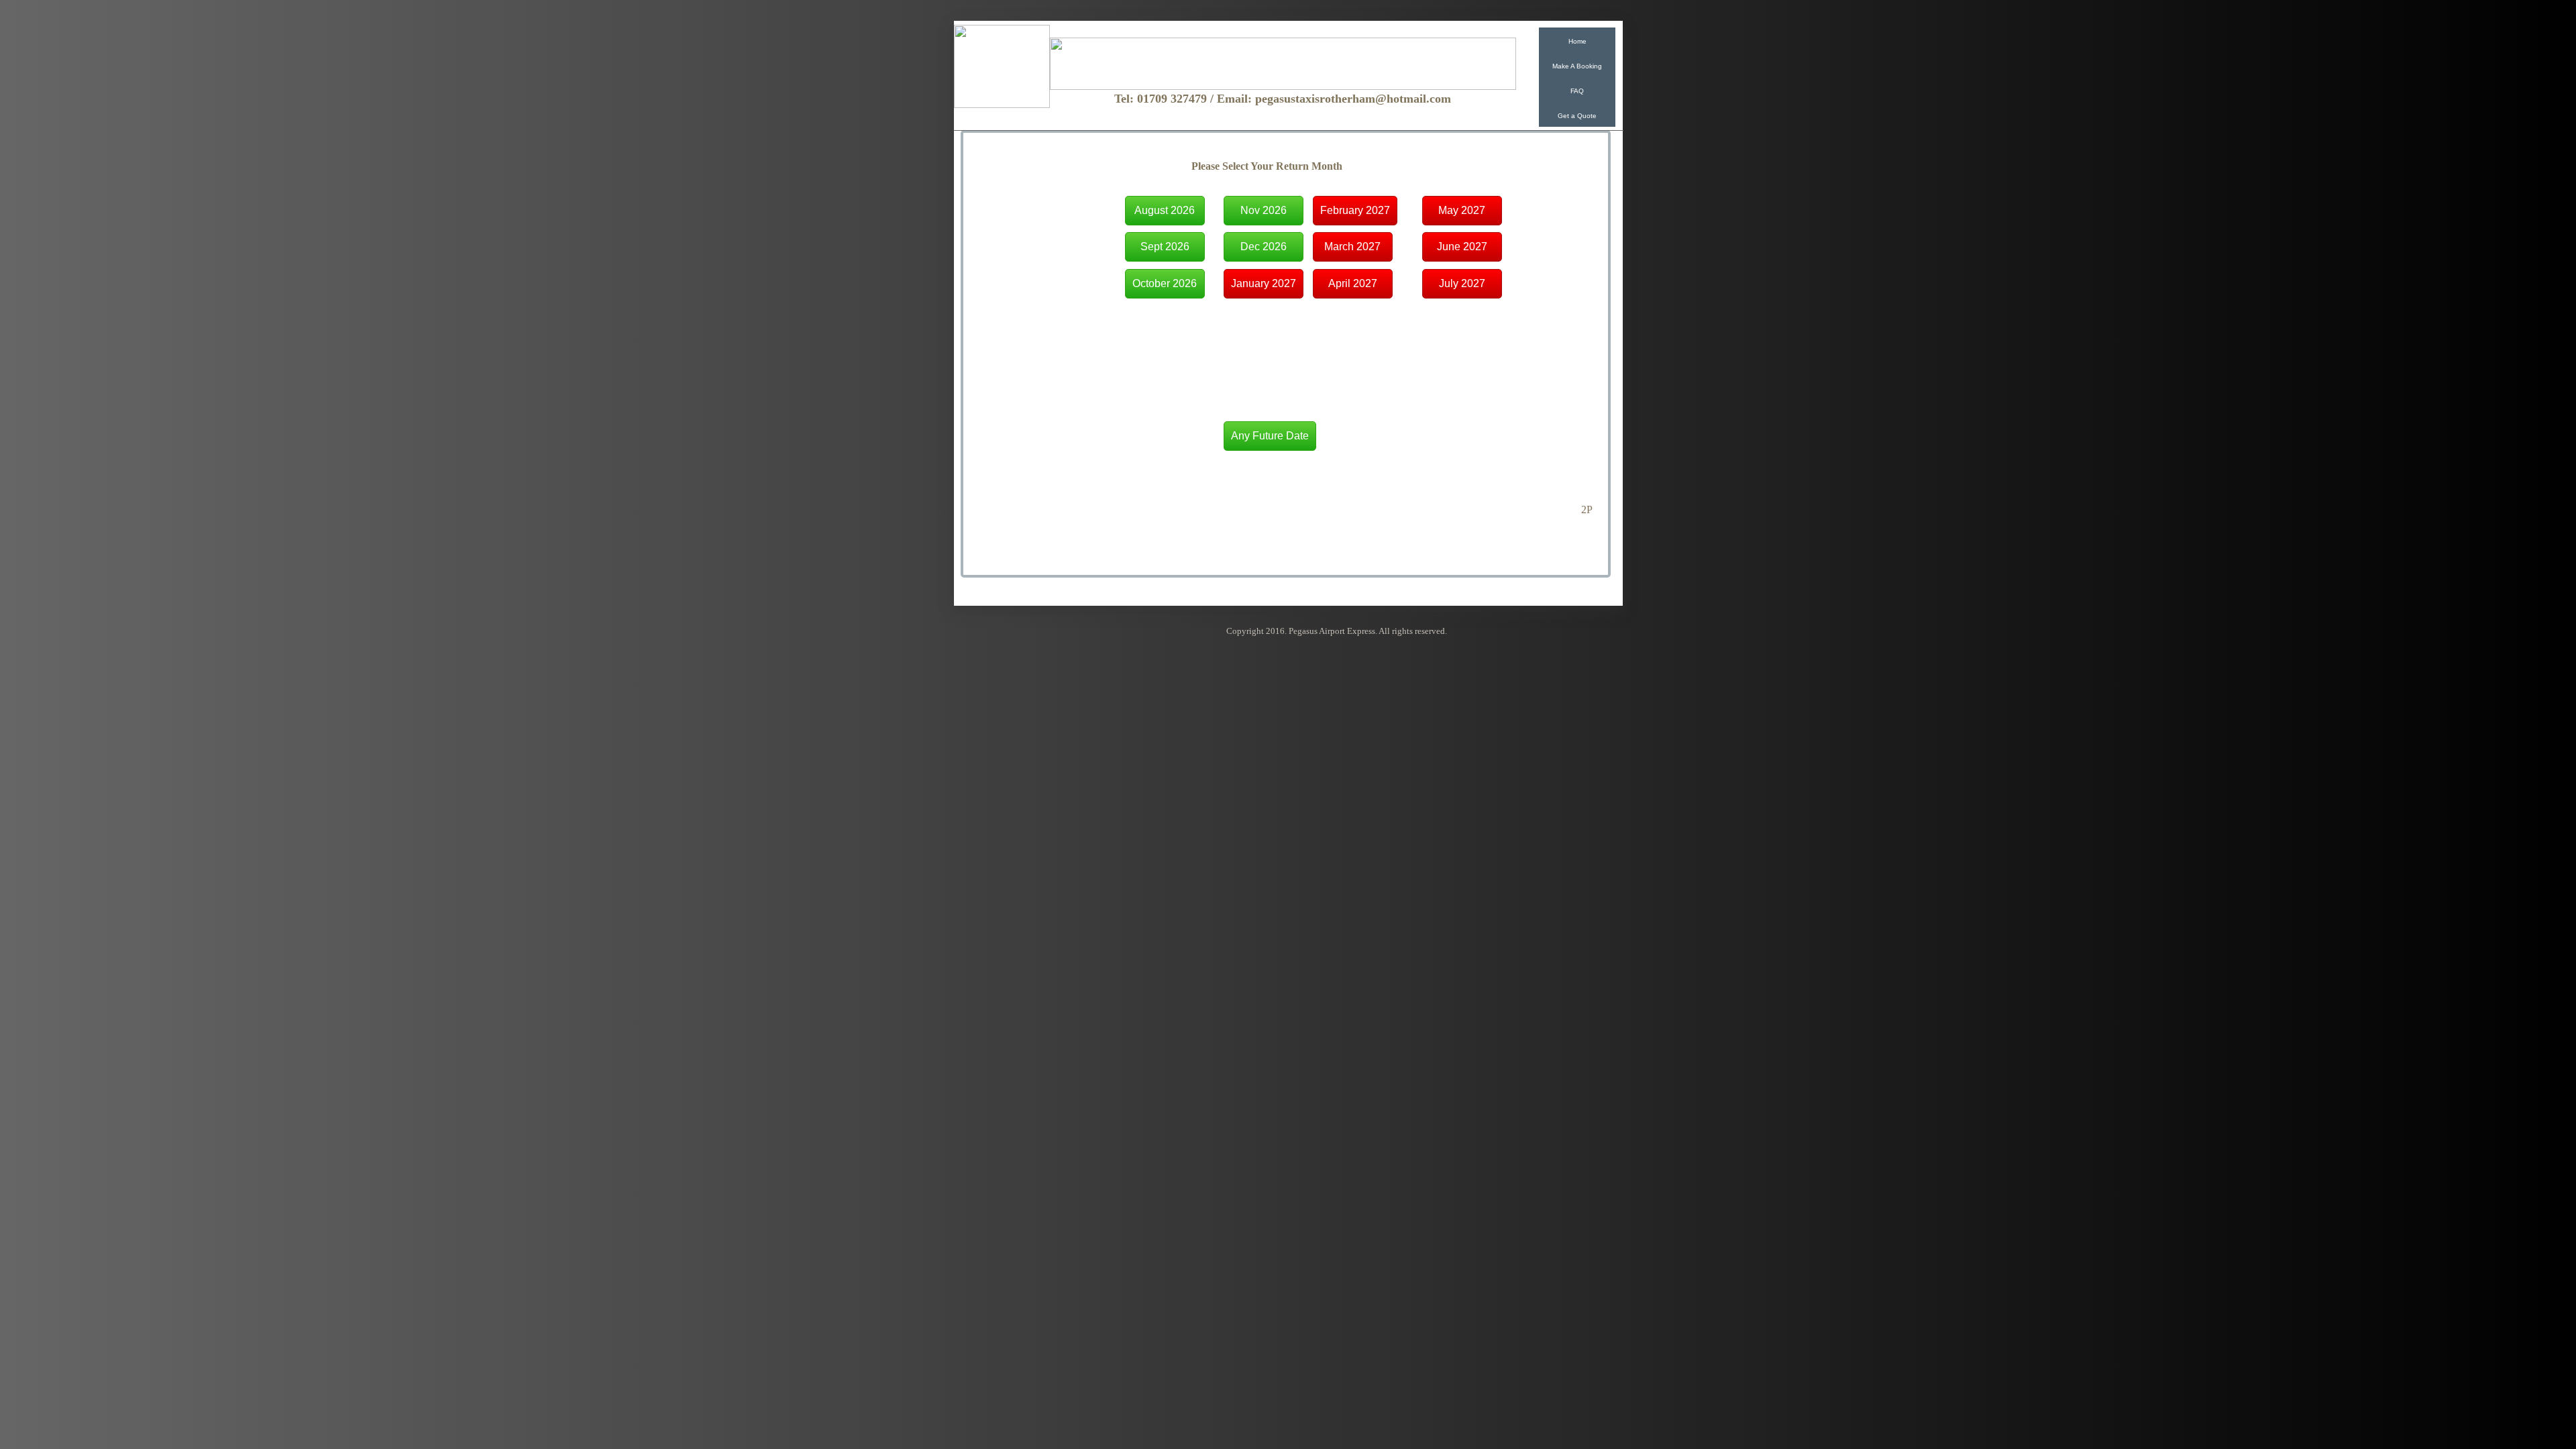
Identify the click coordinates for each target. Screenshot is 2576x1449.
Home (1577, 41)
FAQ (1577, 91)
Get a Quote (1577, 116)
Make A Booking (1577, 66)
